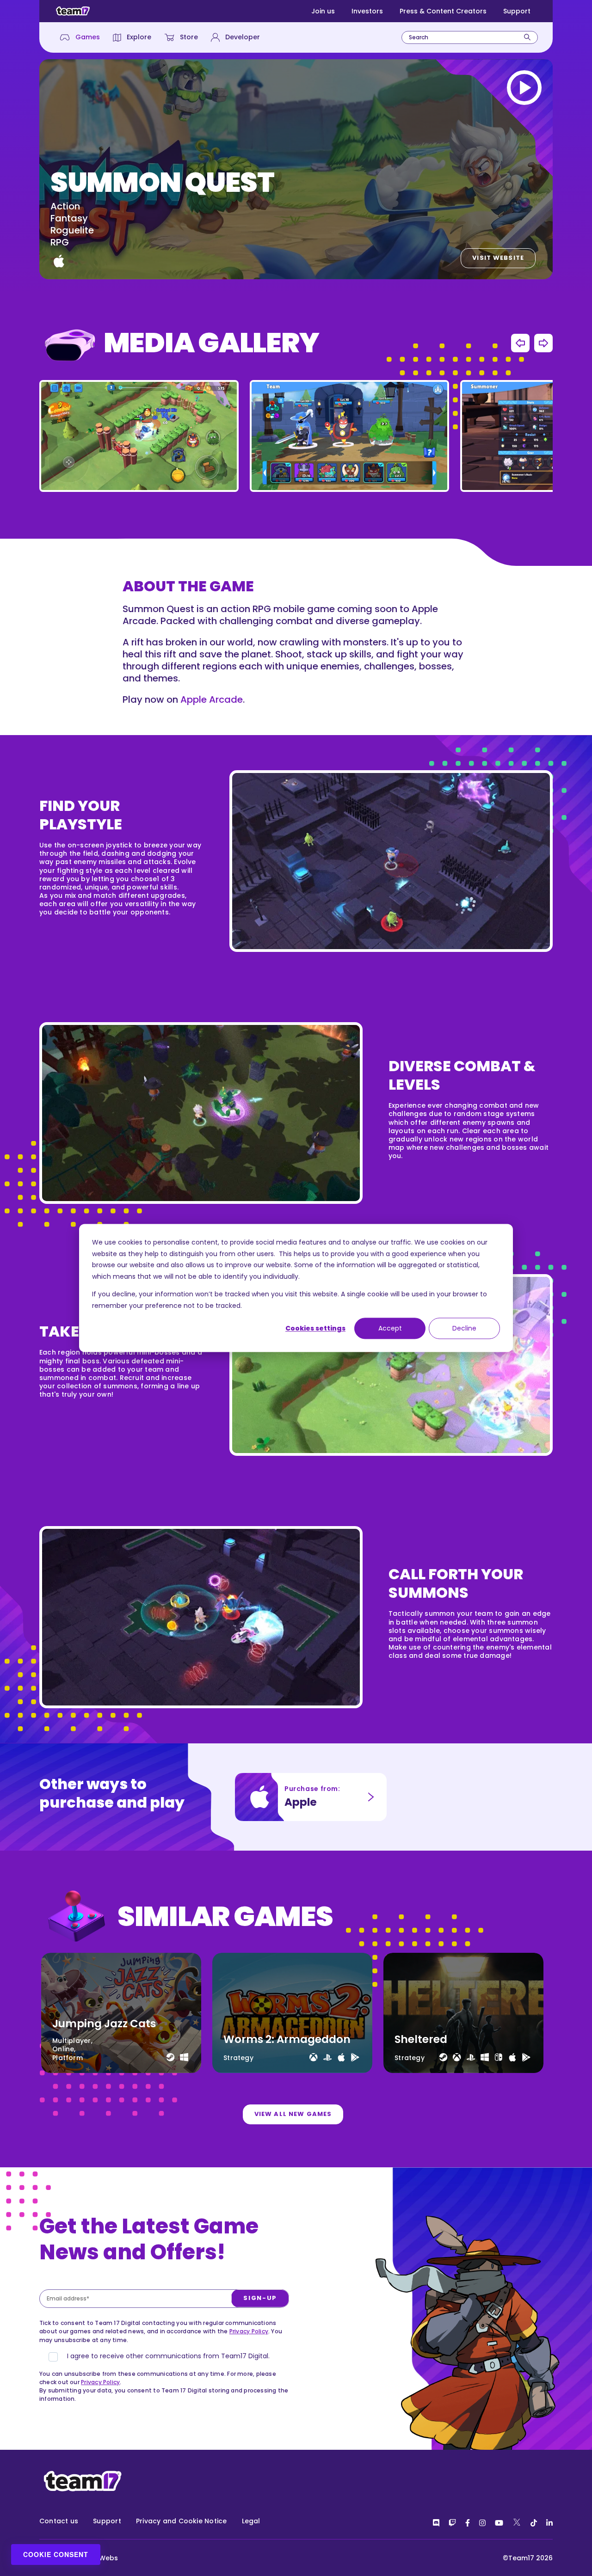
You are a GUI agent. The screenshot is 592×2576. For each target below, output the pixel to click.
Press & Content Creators (443, 11)
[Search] (527, 37)
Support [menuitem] (107, 2521)
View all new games (293, 2114)
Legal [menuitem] (251, 2521)
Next (543, 343)
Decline (464, 1328)
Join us (323, 11)
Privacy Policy (249, 2331)
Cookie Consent (56, 2554)
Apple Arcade (212, 699)
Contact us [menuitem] (59, 2521)
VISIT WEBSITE (498, 258)
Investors (367, 11)
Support (517, 11)
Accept (390, 1328)
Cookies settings (315, 1328)
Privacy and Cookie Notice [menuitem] (182, 2521)
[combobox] (470, 37)
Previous (520, 343)
